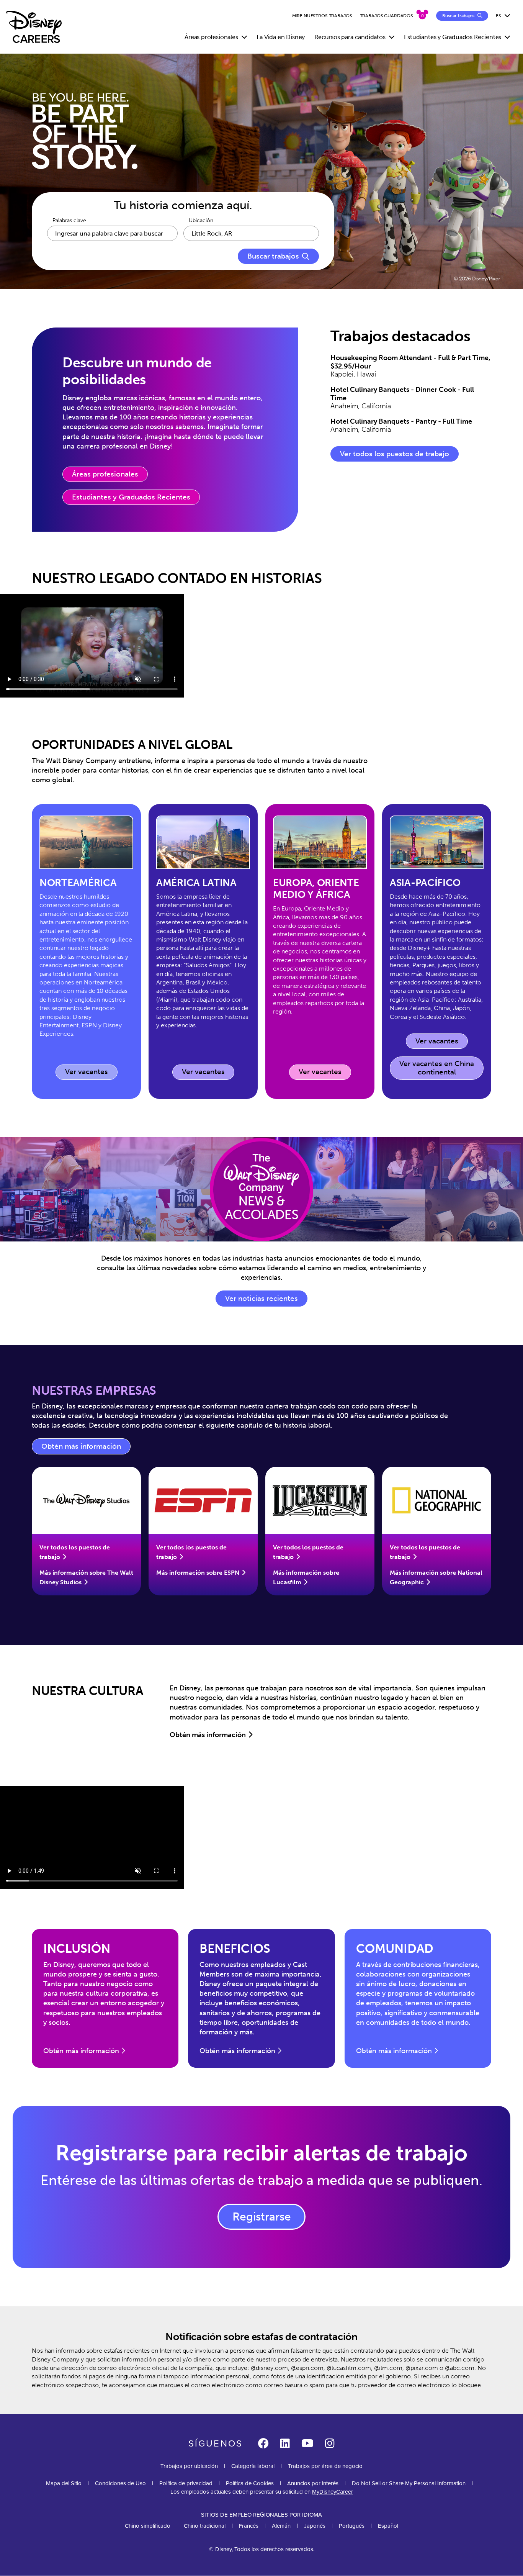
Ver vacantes (91, 1073)
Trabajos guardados (387, 16)
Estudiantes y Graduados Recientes (131, 497)
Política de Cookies (250, 2483)
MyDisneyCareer (333, 2492)
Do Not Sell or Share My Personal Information (409, 2483)
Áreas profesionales (105, 474)
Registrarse (262, 2217)
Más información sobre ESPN (198, 1573)
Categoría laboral (253, 2466)
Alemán (281, 2526)
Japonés (315, 2526)
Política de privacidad (186, 2483)
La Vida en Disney (281, 37)
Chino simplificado (148, 2526)
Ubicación (201, 221)
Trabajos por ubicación (189, 2466)
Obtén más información (86, 1448)
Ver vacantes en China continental (437, 1068)
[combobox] (251, 233)
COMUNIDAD (395, 1949)
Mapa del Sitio (64, 2483)
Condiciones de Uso (120, 2483)
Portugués (352, 2526)
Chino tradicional (205, 2526)
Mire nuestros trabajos (322, 16)
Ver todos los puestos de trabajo (395, 454)
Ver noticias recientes (261, 1299)
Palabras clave (69, 221)
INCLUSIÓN (77, 1949)
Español (388, 2526)
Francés (249, 2526)
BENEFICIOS (235, 1949)
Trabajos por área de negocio (325, 2466)
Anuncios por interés (313, 2483)
